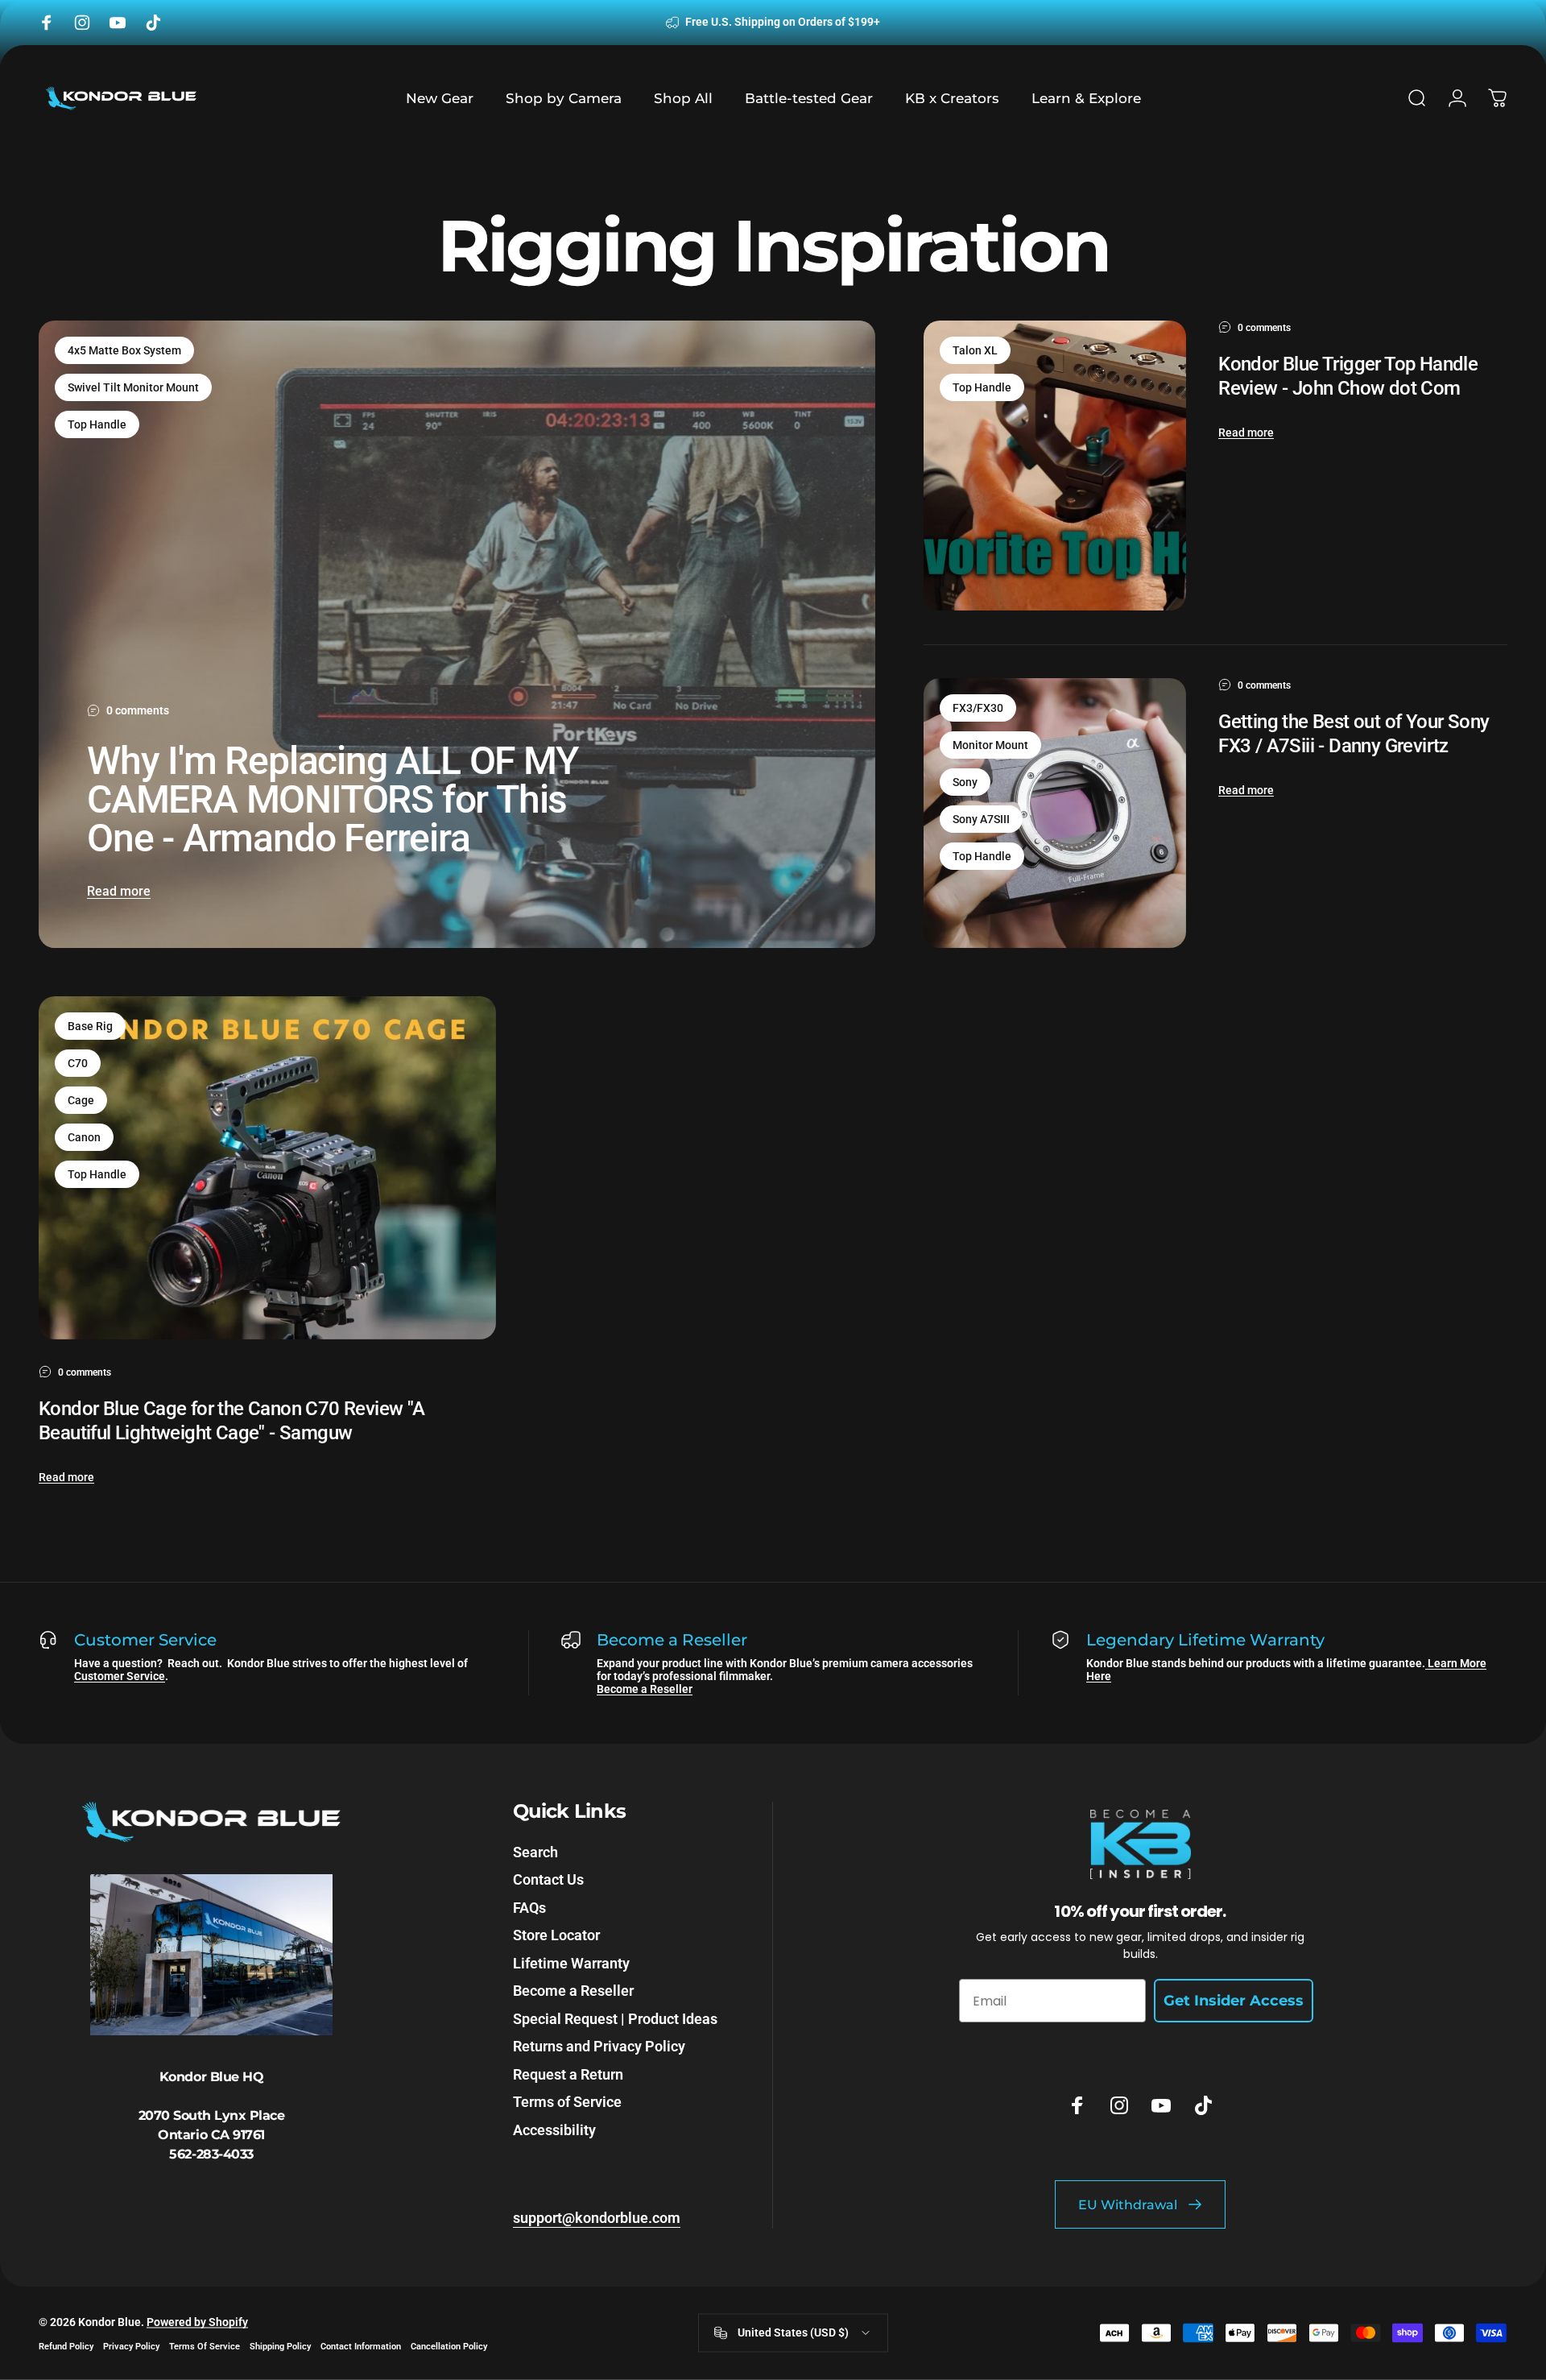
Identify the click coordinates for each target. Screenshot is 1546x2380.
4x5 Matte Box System (124, 350)
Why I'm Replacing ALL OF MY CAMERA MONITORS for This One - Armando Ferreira (333, 799)
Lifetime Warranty (571, 1963)
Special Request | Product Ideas (615, 2019)
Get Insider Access (1234, 2001)
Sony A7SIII (981, 819)
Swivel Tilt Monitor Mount (133, 387)
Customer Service (120, 1676)
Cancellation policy (449, 2346)
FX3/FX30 (978, 708)
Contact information (361, 2346)
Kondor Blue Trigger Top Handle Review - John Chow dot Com (1348, 376)
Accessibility (554, 2130)
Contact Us (548, 1879)
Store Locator (556, 1935)
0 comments (138, 710)
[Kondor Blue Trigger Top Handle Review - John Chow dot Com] (1055, 466)
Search (535, 1852)
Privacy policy (131, 2346)
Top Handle (97, 424)
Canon (84, 1137)
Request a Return (568, 2074)
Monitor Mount (990, 745)
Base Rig (90, 1026)
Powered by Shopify (197, 2321)
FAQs (529, 1908)
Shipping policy (280, 2346)
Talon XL (975, 350)
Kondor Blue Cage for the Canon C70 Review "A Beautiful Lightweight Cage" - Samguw (232, 1421)
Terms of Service (567, 2102)
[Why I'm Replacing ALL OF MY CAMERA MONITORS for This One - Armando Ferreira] (457, 634)
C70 (78, 1063)
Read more (119, 891)
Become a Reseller (645, 1689)
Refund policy (66, 2346)
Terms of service (205, 2346)
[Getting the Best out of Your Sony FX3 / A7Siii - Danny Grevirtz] (1055, 813)
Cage (81, 1100)
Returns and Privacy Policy (599, 2046)
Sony (965, 782)
